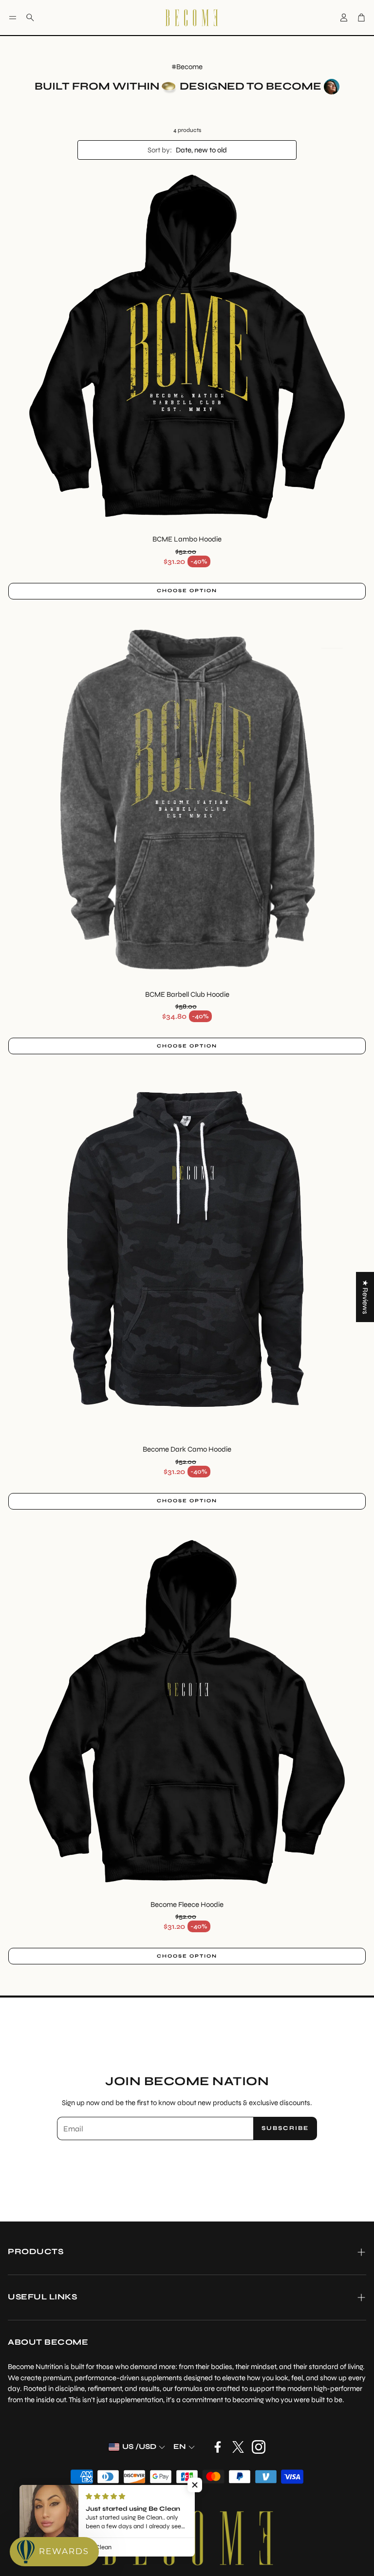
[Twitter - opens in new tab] (238, 2447)
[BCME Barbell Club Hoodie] (187, 802)
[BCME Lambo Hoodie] (187, 347)
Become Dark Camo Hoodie (187, 1449)
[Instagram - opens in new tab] (259, 2447)
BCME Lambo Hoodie (187, 539)
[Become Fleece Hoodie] (187, 1712)
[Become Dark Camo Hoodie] (187, 1257)
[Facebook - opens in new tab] (218, 2447)
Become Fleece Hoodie (187, 1904)
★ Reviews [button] (365, 1297)
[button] (13, 18)
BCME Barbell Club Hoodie (187, 994)
